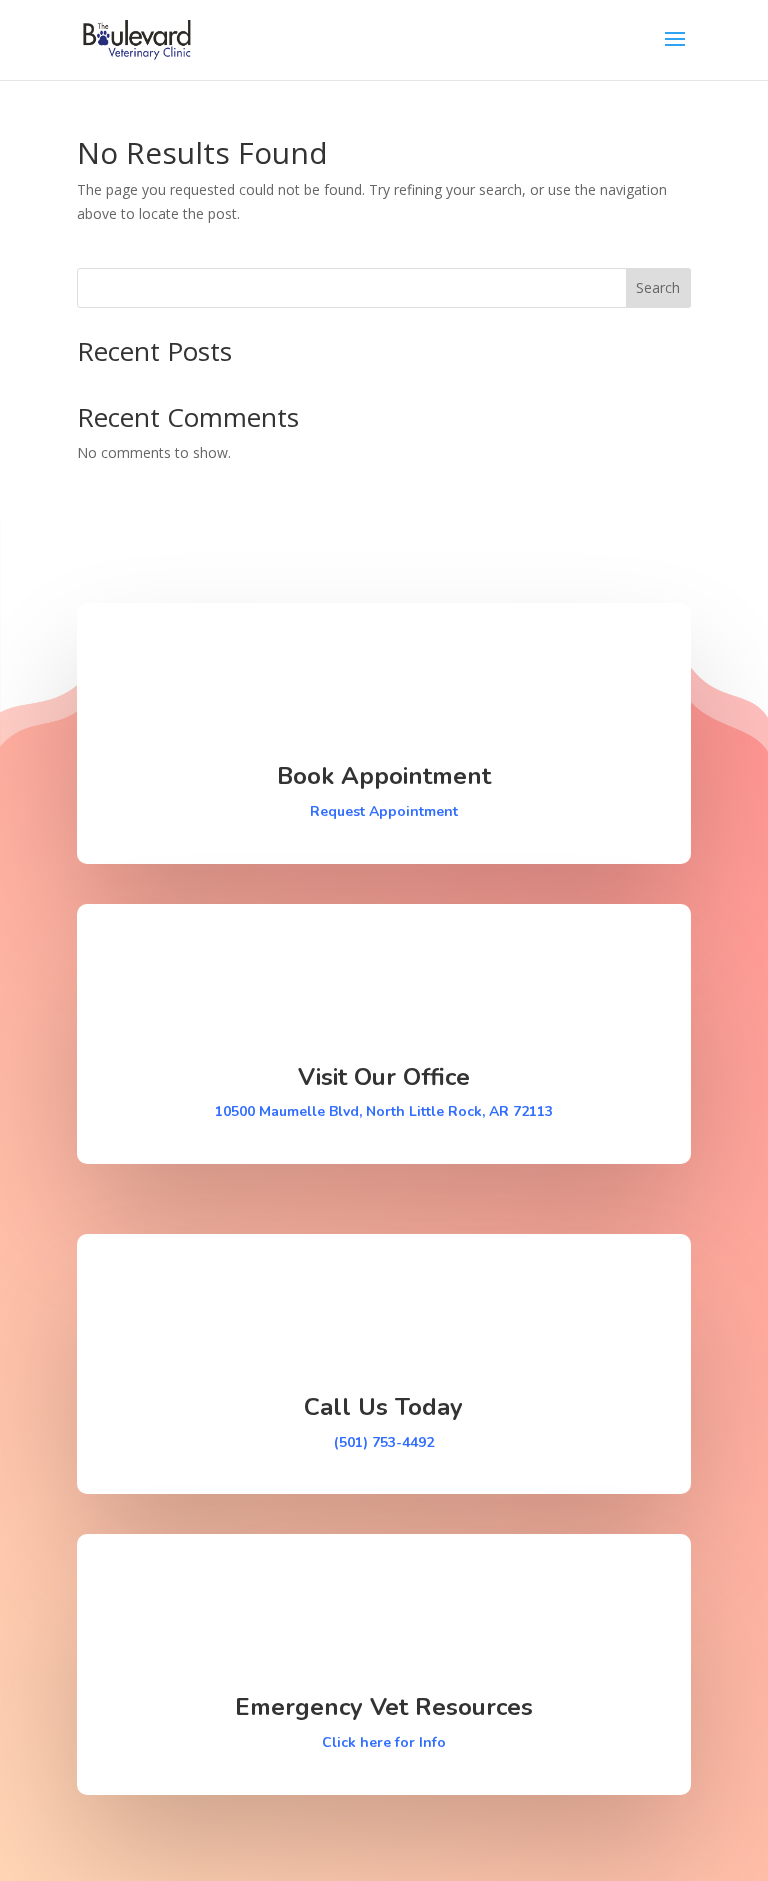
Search (658, 287)
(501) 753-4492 (384, 1442)
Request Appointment (384, 811)
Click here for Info (384, 1742)
